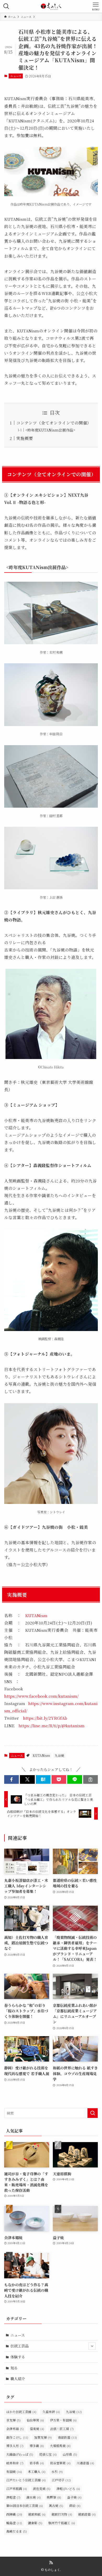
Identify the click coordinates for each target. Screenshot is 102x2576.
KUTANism (36, 1615)
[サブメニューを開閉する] (92, 2346)
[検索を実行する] (93, 2113)
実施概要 (25, 438)
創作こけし (17, 2437)
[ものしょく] (51, 6)
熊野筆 (54, 2497)
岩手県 (37, 2463)
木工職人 (37, 2472)
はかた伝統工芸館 (21, 2412)
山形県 (70, 2454)
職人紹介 (18, 2379)
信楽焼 (37, 2429)
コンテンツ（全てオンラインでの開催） (54, 423)
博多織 (37, 2446)
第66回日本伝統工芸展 (25, 2506)
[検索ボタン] (6, 6)
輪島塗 (14, 2523)
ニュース (16, 76)
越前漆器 (87, 2514)
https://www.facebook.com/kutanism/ (41, 1696)
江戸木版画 (17, 2489)
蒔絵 (75, 2506)
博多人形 (15, 2446)
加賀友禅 (43, 2437)
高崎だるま (17, 2531)
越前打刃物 (62, 2514)
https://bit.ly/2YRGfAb (45, 1718)
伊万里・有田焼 (63, 2420)
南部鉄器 (67, 2437)
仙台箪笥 (35, 2420)
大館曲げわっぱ (20, 2454)
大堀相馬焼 (60, 2446)
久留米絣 (51, 2412)
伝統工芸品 (20, 2346)
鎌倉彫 (35, 2523)
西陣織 (14, 2514)
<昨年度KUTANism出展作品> (50, 430)
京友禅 (13, 2420)
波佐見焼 (42, 2489)
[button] (12, 1780)
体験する (18, 2357)
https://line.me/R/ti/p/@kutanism (52, 1725)
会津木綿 (15, 2429)
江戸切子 (61, 2480)
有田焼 (14, 2472)
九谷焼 (59, 1755)
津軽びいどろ (68, 2489)
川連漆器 (85, 2463)
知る (14, 2368)
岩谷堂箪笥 (60, 2463)
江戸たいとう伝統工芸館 (26, 2480)
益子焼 (74, 2497)
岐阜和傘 (15, 2463)
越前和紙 (37, 2514)
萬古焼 (56, 2506)
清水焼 (34, 2497)
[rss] (51, 2563)
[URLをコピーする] (90, 1780)
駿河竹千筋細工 (62, 2523)
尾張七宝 (48, 2454)
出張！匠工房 (62, 2429)
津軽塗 (13, 2497)
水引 (57, 2472)
